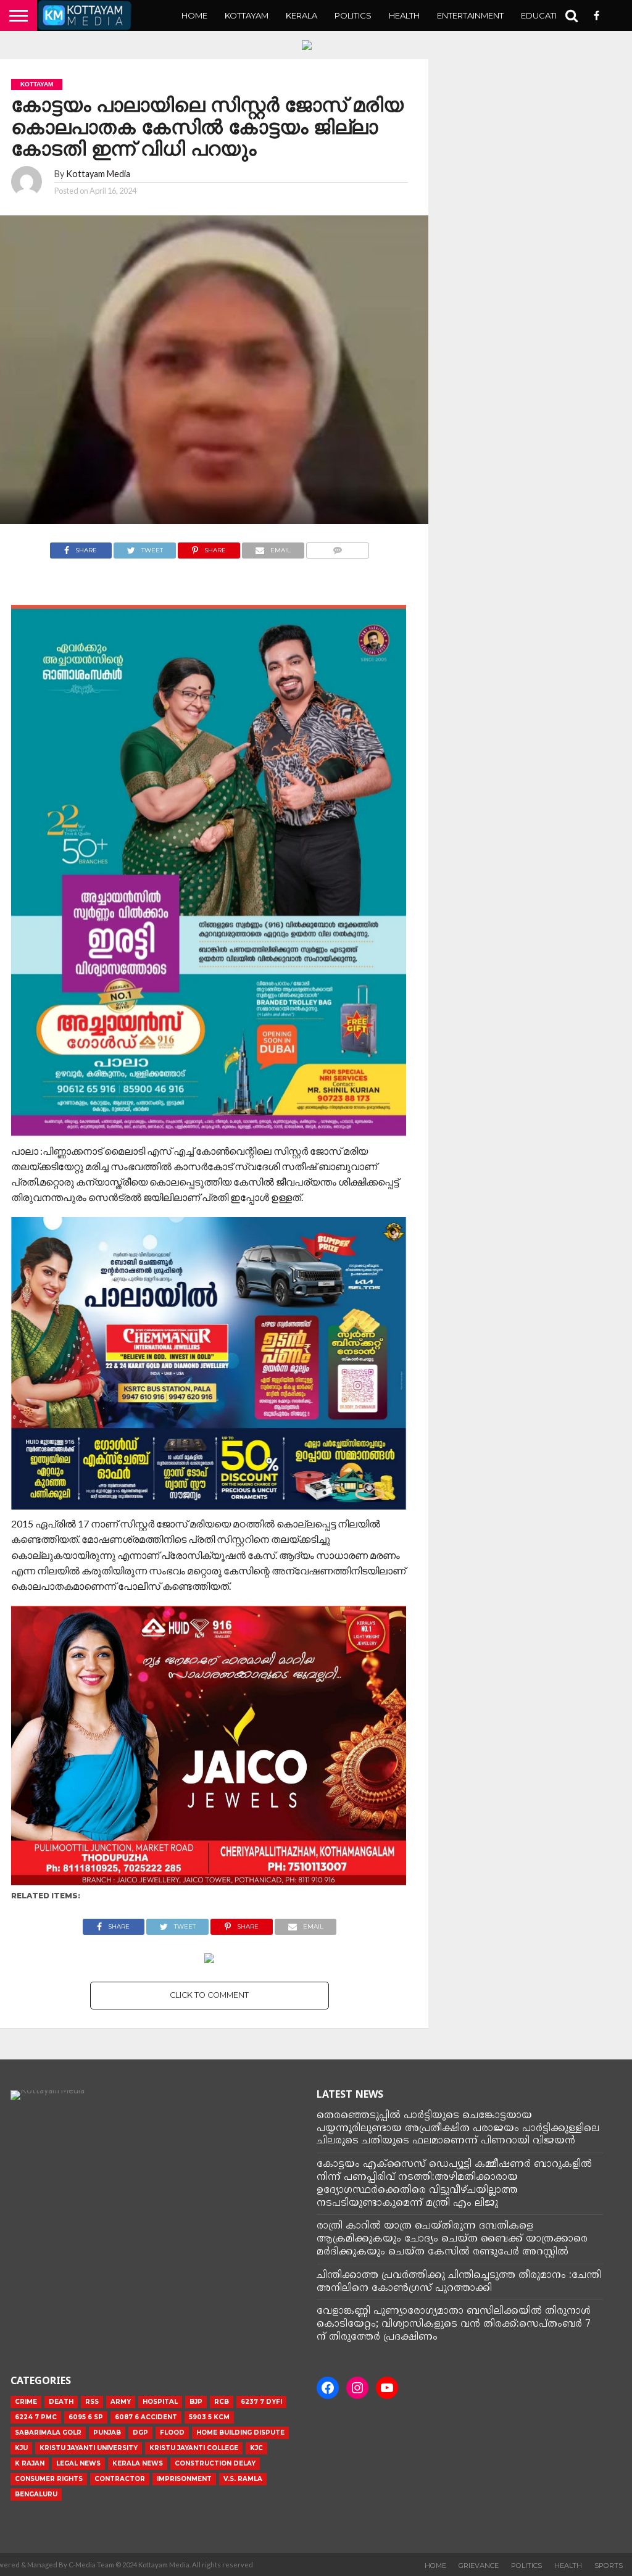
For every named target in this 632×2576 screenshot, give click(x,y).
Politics (353, 15)
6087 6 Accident (146, 2417)
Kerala (301, 15)
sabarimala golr (48, 2433)
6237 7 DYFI (261, 2402)
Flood (172, 2433)
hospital (160, 2402)
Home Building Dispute (240, 2433)
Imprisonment (184, 2479)
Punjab (107, 2433)
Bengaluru (36, 2494)
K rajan (30, 2463)
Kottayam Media (98, 174)
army (121, 2402)
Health (404, 15)
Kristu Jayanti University (89, 2448)
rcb (222, 2402)
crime (26, 2402)
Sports (609, 2566)
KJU (21, 2448)
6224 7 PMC (36, 2417)
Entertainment (470, 15)
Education (546, 15)
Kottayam (247, 15)
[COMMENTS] (338, 547)
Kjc (256, 2448)
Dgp (140, 2433)
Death (61, 2402)
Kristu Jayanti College (194, 2448)
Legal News (78, 2463)
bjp (196, 2402)
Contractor (120, 2479)
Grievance (479, 2566)
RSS (92, 2402)
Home (194, 15)
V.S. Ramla (243, 2479)
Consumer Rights (49, 2479)
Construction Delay (215, 2463)
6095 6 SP (86, 2417)
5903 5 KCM (209, 2417)
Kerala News (138, 2463)
